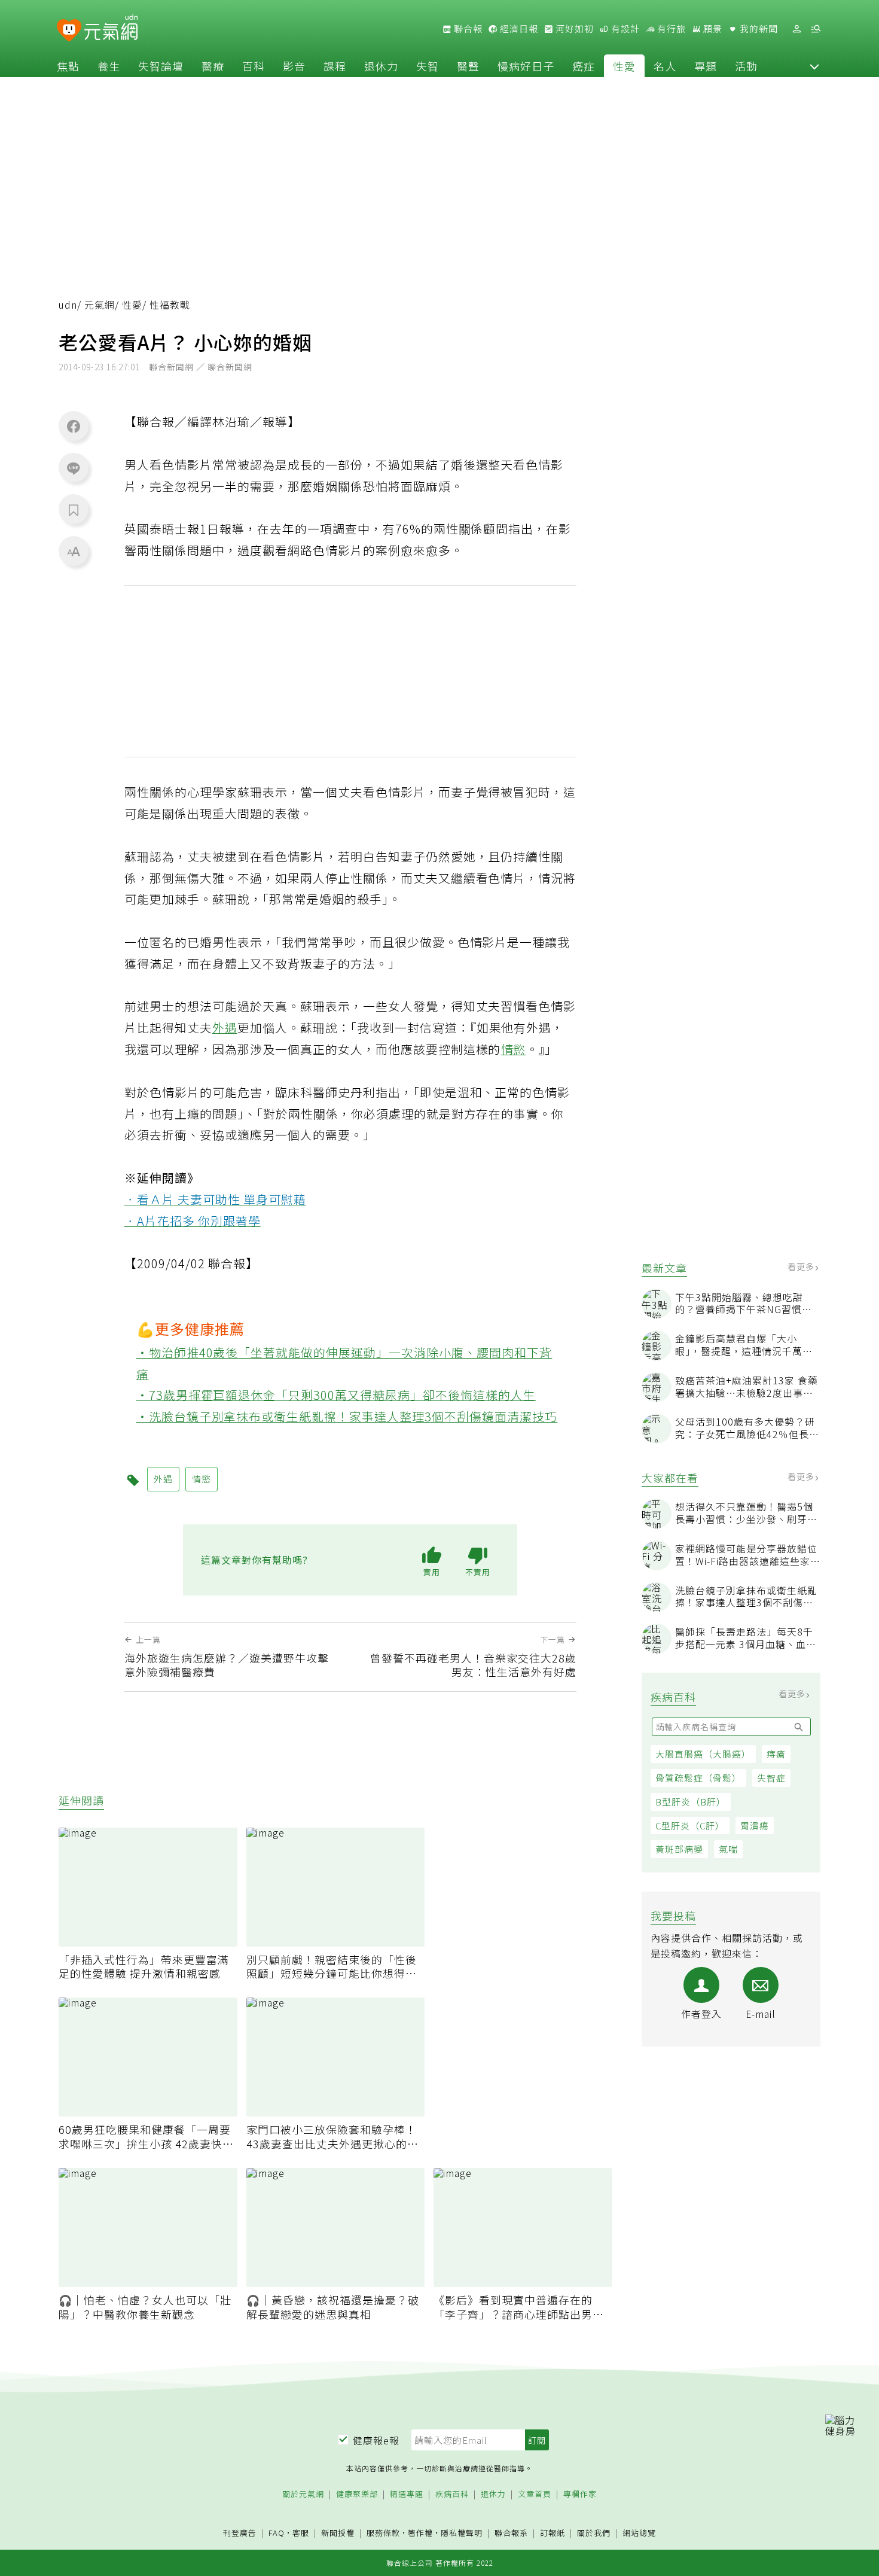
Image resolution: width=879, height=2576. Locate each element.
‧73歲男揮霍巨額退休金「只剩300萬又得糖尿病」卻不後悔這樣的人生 (336, 1395)
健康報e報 (376, 2440)
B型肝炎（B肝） (691, 1802)
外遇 (225, 1027)
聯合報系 (511, 2533)
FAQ (277, 2533)
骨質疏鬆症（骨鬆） (698, 1778)
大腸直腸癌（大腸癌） (703, 1754)
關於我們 (594, 2533)
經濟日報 (518, 29)
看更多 (802, 1266)
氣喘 (728, 1849)
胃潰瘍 (755, 1826)
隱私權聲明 (462, 2533)
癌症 (584, 66)
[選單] (816, 29)
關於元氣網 (303, 2494)
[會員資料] (796, 29)
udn (68, 305)
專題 (706, 66)
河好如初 (573, 29)
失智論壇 (161, 66)
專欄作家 (580, 2494)
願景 (712, 29)
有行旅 (670, 29)
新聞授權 (338, 2533)
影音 (294, 66)
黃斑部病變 (679, 1849)
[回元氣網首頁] (111, 29)
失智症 (771, 1778)
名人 (665, 66)
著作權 (420, 2533)
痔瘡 (776, 1754)
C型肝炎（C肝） (690, 1826)
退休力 (381, 66)
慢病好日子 (526, 66)
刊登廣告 (240, 2533)
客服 (301, 2533)
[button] (814, 66)
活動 (746, 66)
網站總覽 (639, 2533)
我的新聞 (758, 29)
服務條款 (383, 2533)
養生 (109, 66)
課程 (335, 66)
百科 (254, 66)
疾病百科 (452, 2494)
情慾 (514, 1049)
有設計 (624, 29)
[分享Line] (74, 468)
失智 (428, 66)
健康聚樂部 (357, 2494)
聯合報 (467, 29)
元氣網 (100, 305)
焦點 (68, 66)
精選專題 (407, 2494)
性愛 (624, 66)
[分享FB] (74, 426)
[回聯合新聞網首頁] (69, 31)
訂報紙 (553, 2533)
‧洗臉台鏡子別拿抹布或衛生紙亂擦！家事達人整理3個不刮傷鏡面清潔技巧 (347, 1416)
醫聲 (468, 66)
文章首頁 (535, 2494)
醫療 (213, 66)
